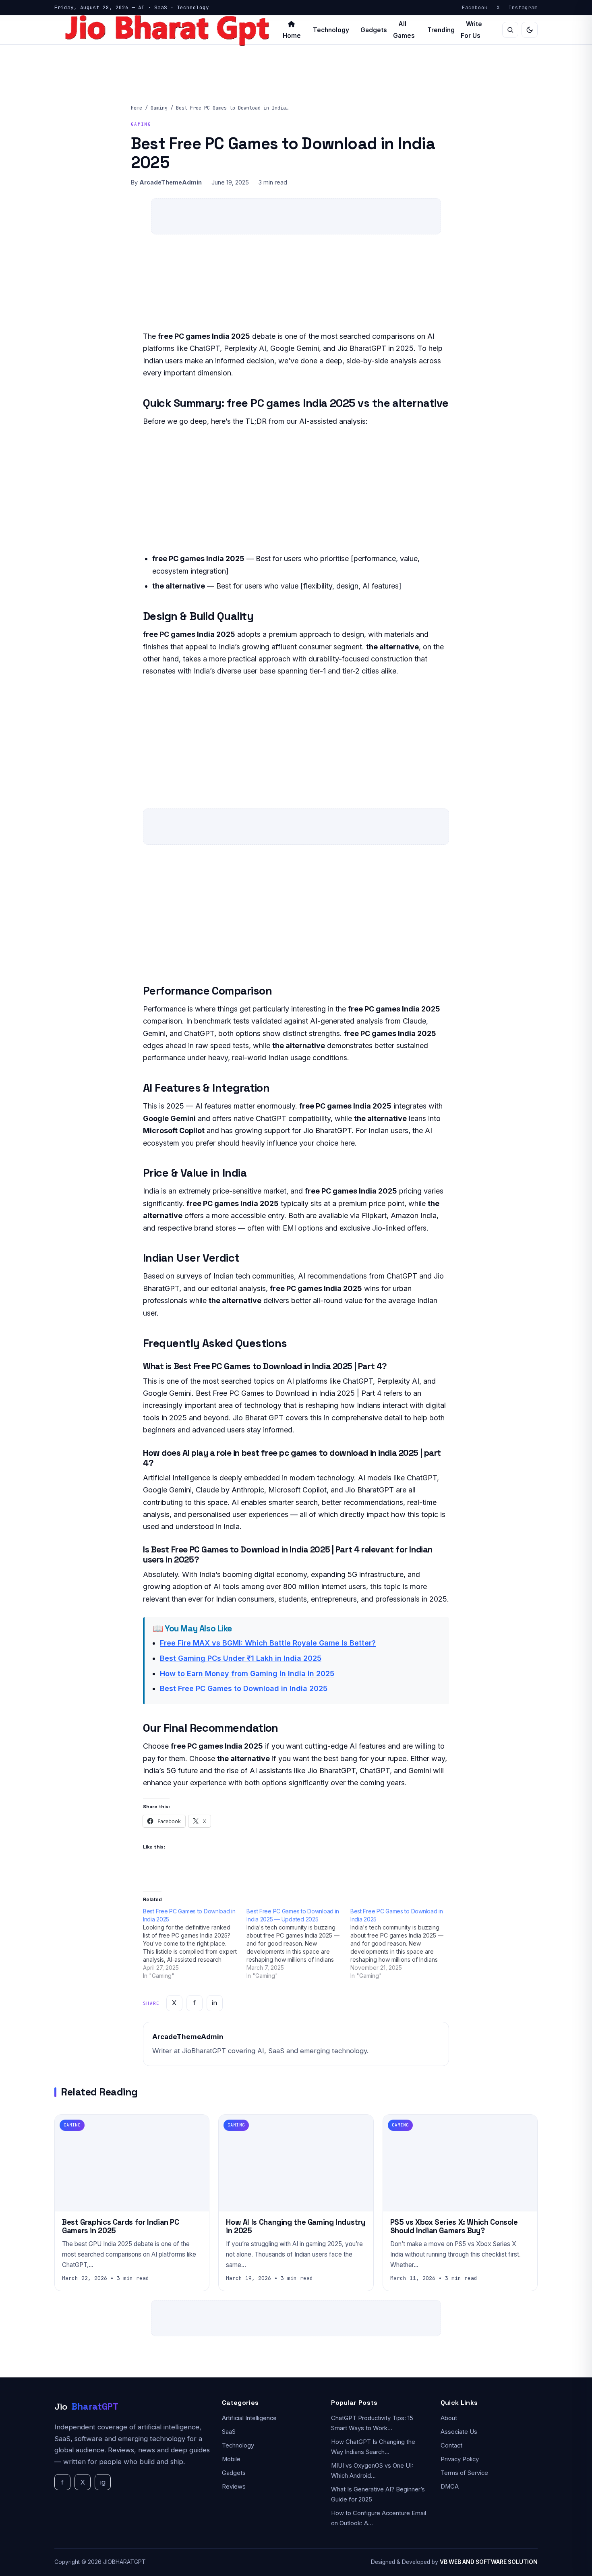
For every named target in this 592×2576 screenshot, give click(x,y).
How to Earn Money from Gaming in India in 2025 (247, 1673)
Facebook (475, 7)
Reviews (234, 2487)
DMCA (450, 2487)
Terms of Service (464, 2473)
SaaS (229, 2432)
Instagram (523, 7)
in (214, 2003)
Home (137, 108)
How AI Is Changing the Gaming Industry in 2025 (295, 2227)
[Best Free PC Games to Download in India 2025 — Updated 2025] (298, 1944)
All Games (404, 30)
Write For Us (471, 30)
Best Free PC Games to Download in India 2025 (244, 1688)
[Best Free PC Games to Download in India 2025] (195, 1944)
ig (103, 2482)
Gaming (159, 108)
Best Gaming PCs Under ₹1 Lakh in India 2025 (241, 1658)
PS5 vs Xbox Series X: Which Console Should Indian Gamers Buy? (454, 2227)
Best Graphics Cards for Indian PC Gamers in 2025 (121, 2227)
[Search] (510, 30)
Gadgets (374, 30)
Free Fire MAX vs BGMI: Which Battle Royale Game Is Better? (268, 1643)
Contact (451, 2445)
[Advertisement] (296, 493)
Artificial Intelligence (249, 2418)
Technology (331, 30)
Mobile (231, 2459)
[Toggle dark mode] (530, 30)
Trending (441, 30)
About (449, 2418)
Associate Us (459, 2432)
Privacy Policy (460, 2459)
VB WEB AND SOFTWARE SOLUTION (489, 2562)
